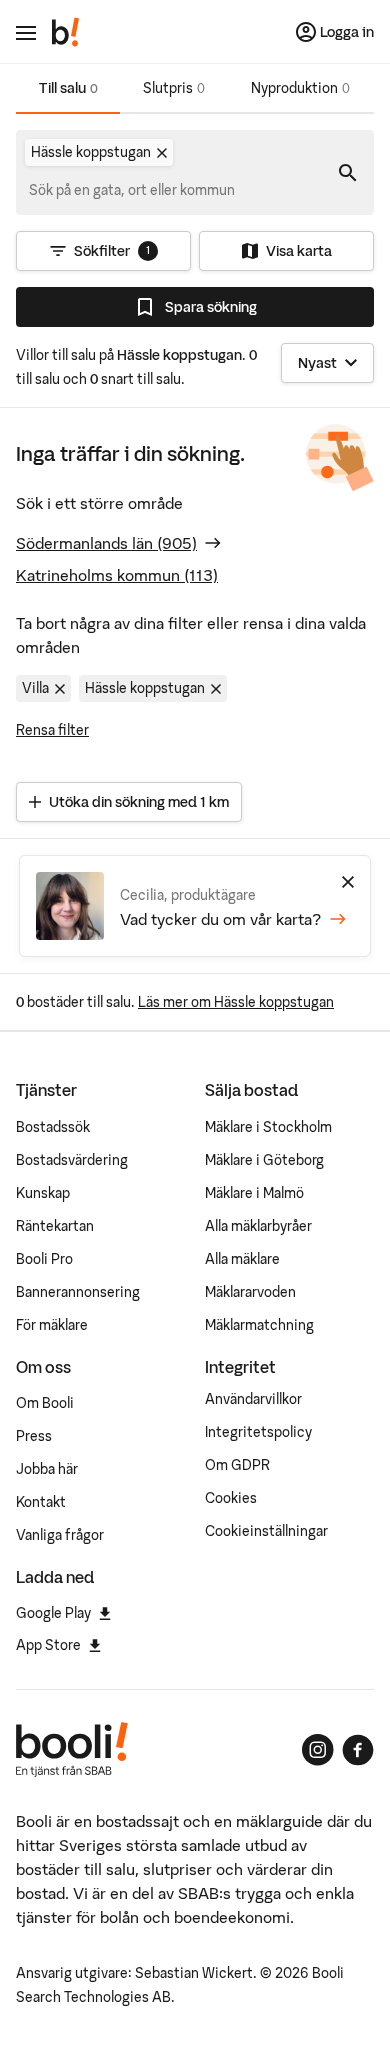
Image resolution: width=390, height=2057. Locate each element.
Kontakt (41, 1502)
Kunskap (43, 1193)
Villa (35, 688)
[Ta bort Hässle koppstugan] (162, 153)
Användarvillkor (253, 1399)
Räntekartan (55, 1226)
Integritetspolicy (258, 1432)
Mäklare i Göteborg (264, 1160)
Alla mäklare (242, 1259)
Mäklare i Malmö (254, 1193)
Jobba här (47, 1469)
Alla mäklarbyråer (258, 1226)
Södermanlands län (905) (106, 543)
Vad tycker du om (221, 919)
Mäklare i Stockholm (268, 1127)
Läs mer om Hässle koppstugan (236, 1002)
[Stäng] (348, 882)
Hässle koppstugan (145, 688)
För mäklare (52, 1325)
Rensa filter (52, 730)
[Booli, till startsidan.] (66, 32)
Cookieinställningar (266, 1531)
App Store (48, 1645)
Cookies (231, 1498)
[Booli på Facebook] (358, 1750)
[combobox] (133, 190)
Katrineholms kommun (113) (117, 575)
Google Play (53, 1613)
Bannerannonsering (78, 1292)
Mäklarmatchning (259, 1325)
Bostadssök (53, 1127)
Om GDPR (237, 1465)
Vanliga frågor (60, 1535)
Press (34, 1436)
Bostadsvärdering (72, 1160)
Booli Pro (44, 1259)
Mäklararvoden (250, 1292)
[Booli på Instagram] (318, 1750)
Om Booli (45, 1403)
